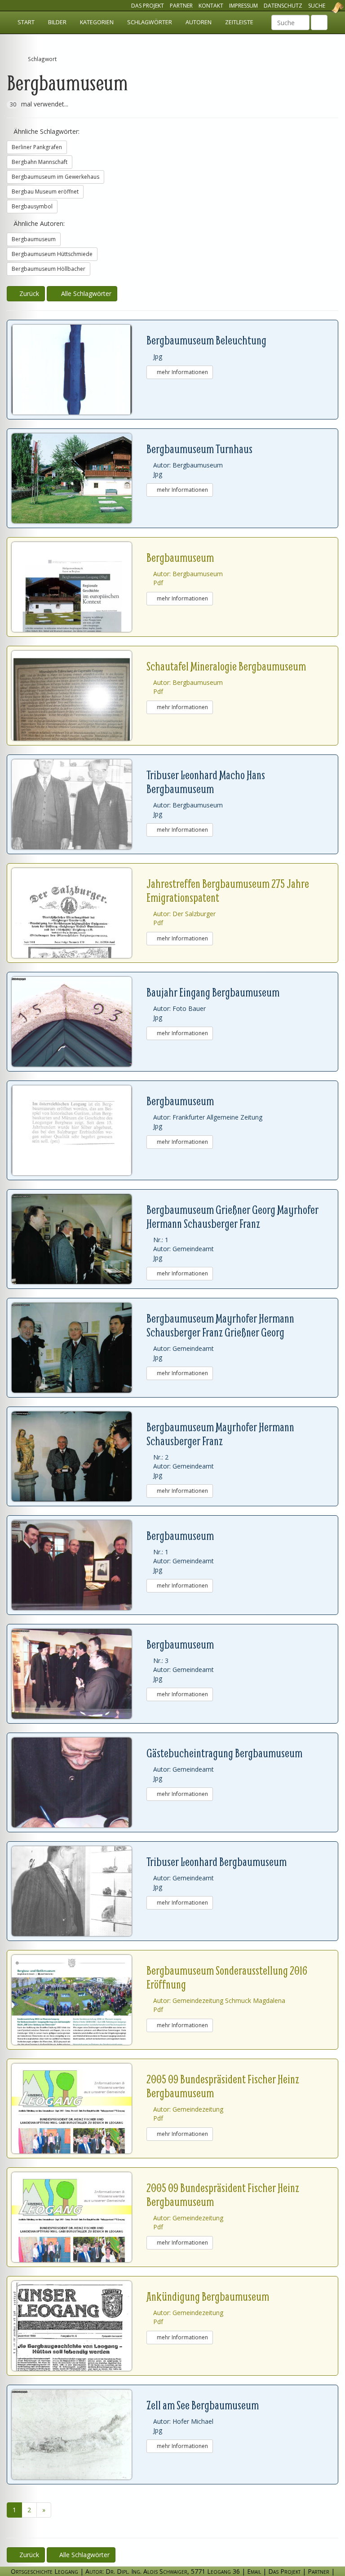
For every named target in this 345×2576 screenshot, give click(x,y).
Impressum (243, 6)
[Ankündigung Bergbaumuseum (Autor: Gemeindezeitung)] (79, 2326)
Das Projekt (148, 6)
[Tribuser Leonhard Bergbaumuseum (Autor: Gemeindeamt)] (79, 1891)
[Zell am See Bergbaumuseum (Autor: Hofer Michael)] (79, 2435)
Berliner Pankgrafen (37, 147)
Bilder (57, 22)
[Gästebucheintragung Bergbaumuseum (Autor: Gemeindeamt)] (79, 1782)
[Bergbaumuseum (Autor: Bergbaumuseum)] (79, 587)
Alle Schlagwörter (84, 293)
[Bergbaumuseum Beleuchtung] (79, 370)
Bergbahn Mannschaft (40, 162)
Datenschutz (283, 6)
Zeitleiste (239, 22)
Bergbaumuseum (34, 239)
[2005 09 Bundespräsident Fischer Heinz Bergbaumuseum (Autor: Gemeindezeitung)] (79, 2108)
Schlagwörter (150, 22)
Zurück (28, 293)
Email (254, 2571)
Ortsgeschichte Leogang (326, 8)
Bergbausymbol (32, 206)
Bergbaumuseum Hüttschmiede (52, 254)
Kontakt (211, 6)
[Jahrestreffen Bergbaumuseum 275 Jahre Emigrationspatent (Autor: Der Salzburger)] (79, 913)
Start (26, 22)
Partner (181, 6)
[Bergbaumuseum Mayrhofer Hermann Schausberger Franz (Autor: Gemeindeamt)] (79, 1456)
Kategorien (97, 22)
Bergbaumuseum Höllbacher (49, 269)
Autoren (199, 22)
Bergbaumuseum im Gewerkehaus (55, 177)
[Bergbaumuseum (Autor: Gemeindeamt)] (79, 1565)
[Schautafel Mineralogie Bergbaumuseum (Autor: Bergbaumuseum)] (79, 696)
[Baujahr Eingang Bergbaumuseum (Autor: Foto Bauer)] (79, 1022)
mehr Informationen (182, 372)
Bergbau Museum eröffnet (45, 192)
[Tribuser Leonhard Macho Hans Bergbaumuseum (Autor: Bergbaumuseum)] (79, 804)
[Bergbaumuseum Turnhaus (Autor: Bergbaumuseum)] (79, 478)
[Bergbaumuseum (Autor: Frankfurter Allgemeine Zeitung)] (79, 1130)
